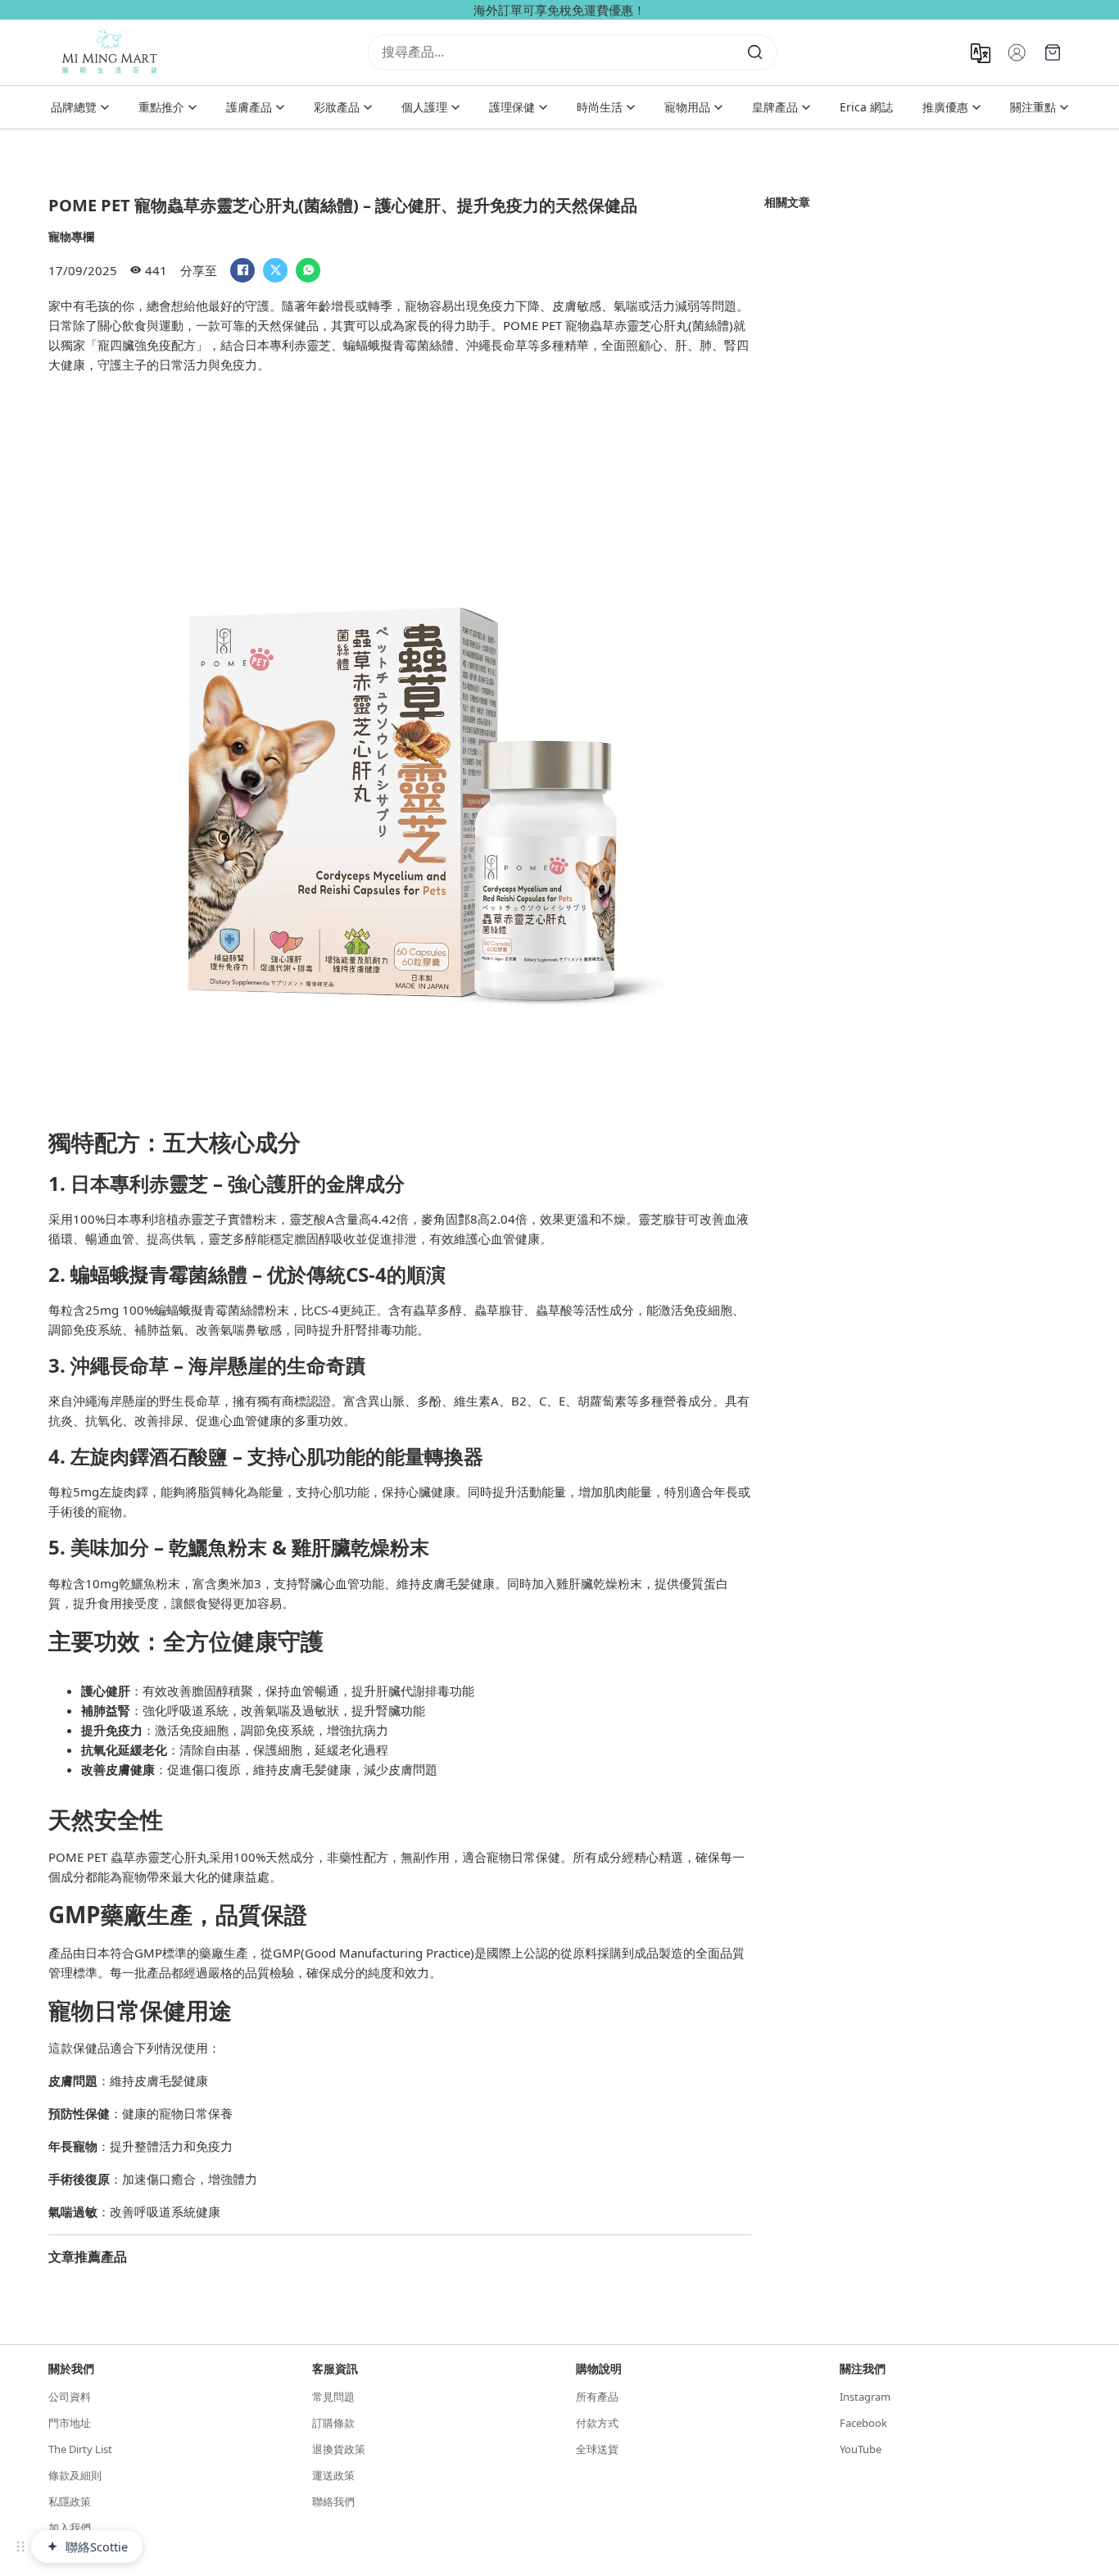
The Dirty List (80, 2449)
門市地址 (70, 2423)
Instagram (865, 2397)
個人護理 (424, 107)
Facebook (863, 2423)
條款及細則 (75, 2475)
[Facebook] (242, 270)
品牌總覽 (74, 107)
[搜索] (755, 52)
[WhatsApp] (308, 270)
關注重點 (1033, 107)
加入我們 (70, 2528)
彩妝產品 (337, 107)
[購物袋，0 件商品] (1053, 52)
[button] (20, 2547)
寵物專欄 (71, 236)
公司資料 (70, 2397)
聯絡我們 (333, 2501)
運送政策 (333, 2475)
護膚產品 (249, 107)
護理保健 (512, 107)
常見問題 (333, 2397)
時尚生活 (600, 107)
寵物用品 (687, 107)
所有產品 (597, 2397)
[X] (275, 270)
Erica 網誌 (866, 107)
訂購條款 (333, 2423)
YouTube (861, 2449)
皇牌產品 (775, 107)
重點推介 (161, 107)
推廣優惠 (945, 107)
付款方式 (597, 2423)
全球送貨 (597, 2449)
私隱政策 (70, 2501)
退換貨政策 (339, 2449)
